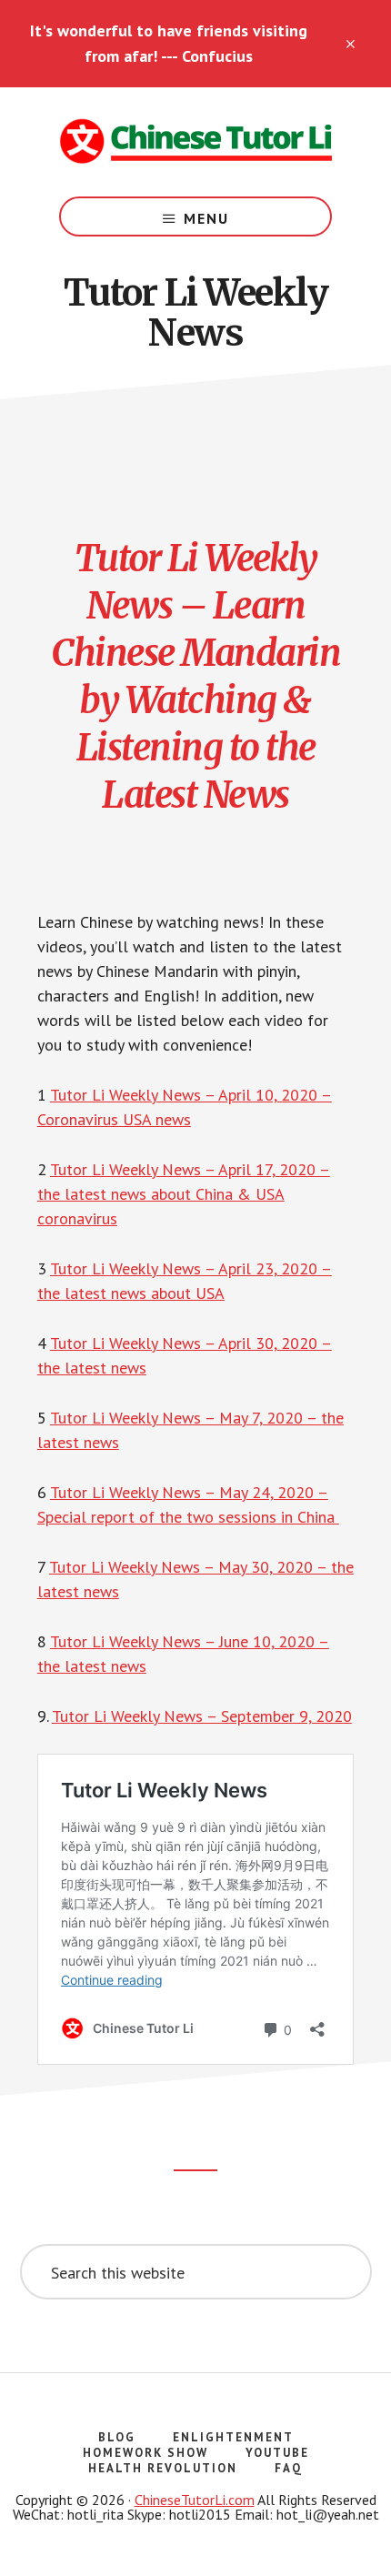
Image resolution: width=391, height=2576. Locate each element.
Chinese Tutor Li (195, 142)
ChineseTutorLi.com (195, 2500)
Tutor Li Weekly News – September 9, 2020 (202, 1716)
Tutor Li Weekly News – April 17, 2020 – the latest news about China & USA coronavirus (184, 1194)
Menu (206, 218)
